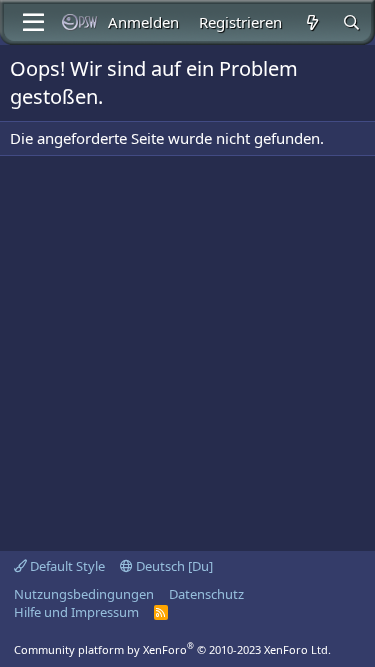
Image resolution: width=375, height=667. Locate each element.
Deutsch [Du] (173, 566)
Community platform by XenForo (172, 649)
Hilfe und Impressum (76, 612)
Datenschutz (206, 594)
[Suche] (351, 22)
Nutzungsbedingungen (84, 594)
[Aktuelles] (311, 22)
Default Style (66, 566)
